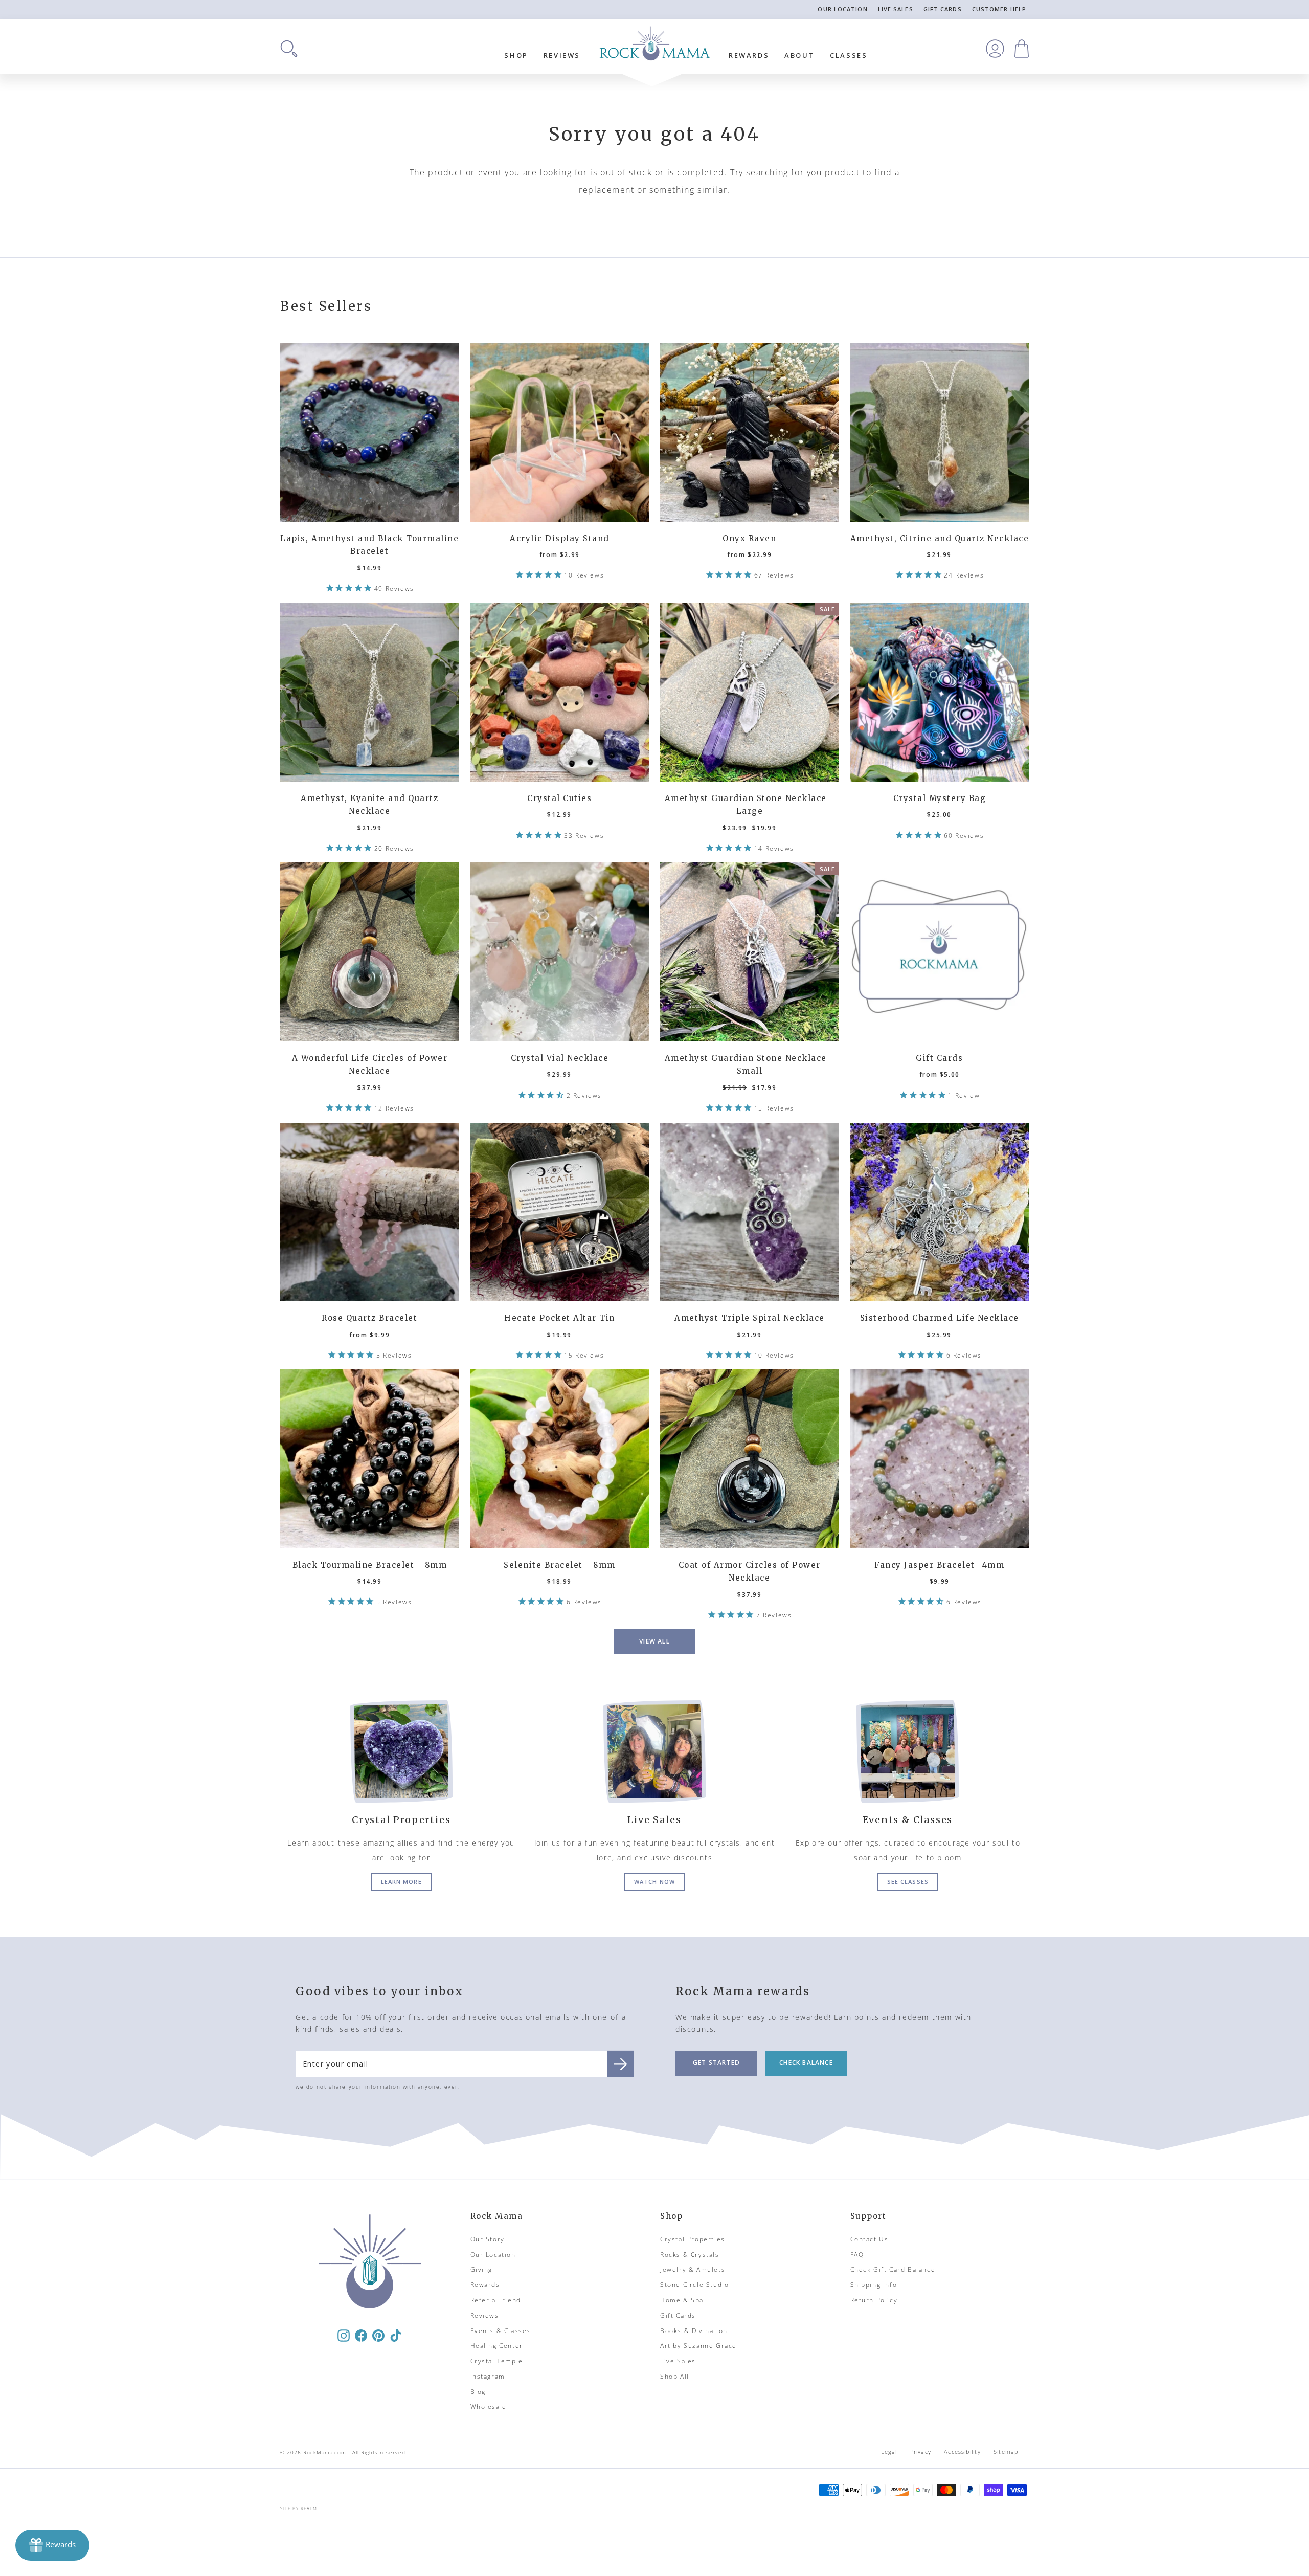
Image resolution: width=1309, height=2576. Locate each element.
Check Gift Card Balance (893, 2269)
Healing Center (497, 2346)
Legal (889, 2451)
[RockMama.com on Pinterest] (378, 2335)
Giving (482, 2269)
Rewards (749, 55)
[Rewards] (52, 2545)
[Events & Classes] (908, 1751)
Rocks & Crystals (690, 2255)
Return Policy (874, 2300)
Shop (516, 55)
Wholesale (489, 2406)
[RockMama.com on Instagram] (344, 2335)
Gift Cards (943, 9)
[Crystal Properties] (401, 1751)
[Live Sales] (654, 1751)
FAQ (857, 2255)
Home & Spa (682, 2300)
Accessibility (962, 2451)
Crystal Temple (497, 2361)
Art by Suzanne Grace (698, 2346)
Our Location (842, 9)
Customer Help (999, 9)
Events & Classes (501, 2331)
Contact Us (870, 2239)
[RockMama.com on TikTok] (396, 2335)
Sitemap (1006, 2451)
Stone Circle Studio (694, 2285)
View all (654, 1641)
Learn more (401, 1882)
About (799, 55)
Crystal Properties (693, 2239)
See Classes (908, 1882)
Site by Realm (299, 2508)
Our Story (488, 2239)
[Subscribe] (620, 2064)
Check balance (806, 2063)
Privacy (921, 2451)
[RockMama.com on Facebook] (361, 2335)
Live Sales (896, 9)
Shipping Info (874, 2285)
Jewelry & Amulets (693, 2269)
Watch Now (654, 1882)
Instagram (488, 2376)
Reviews (562, 55)
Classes (849, 55)
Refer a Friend (496, 2300)
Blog (478, 2392)
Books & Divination (694, 2331)
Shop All (675, 2376)
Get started (716, 2063)
